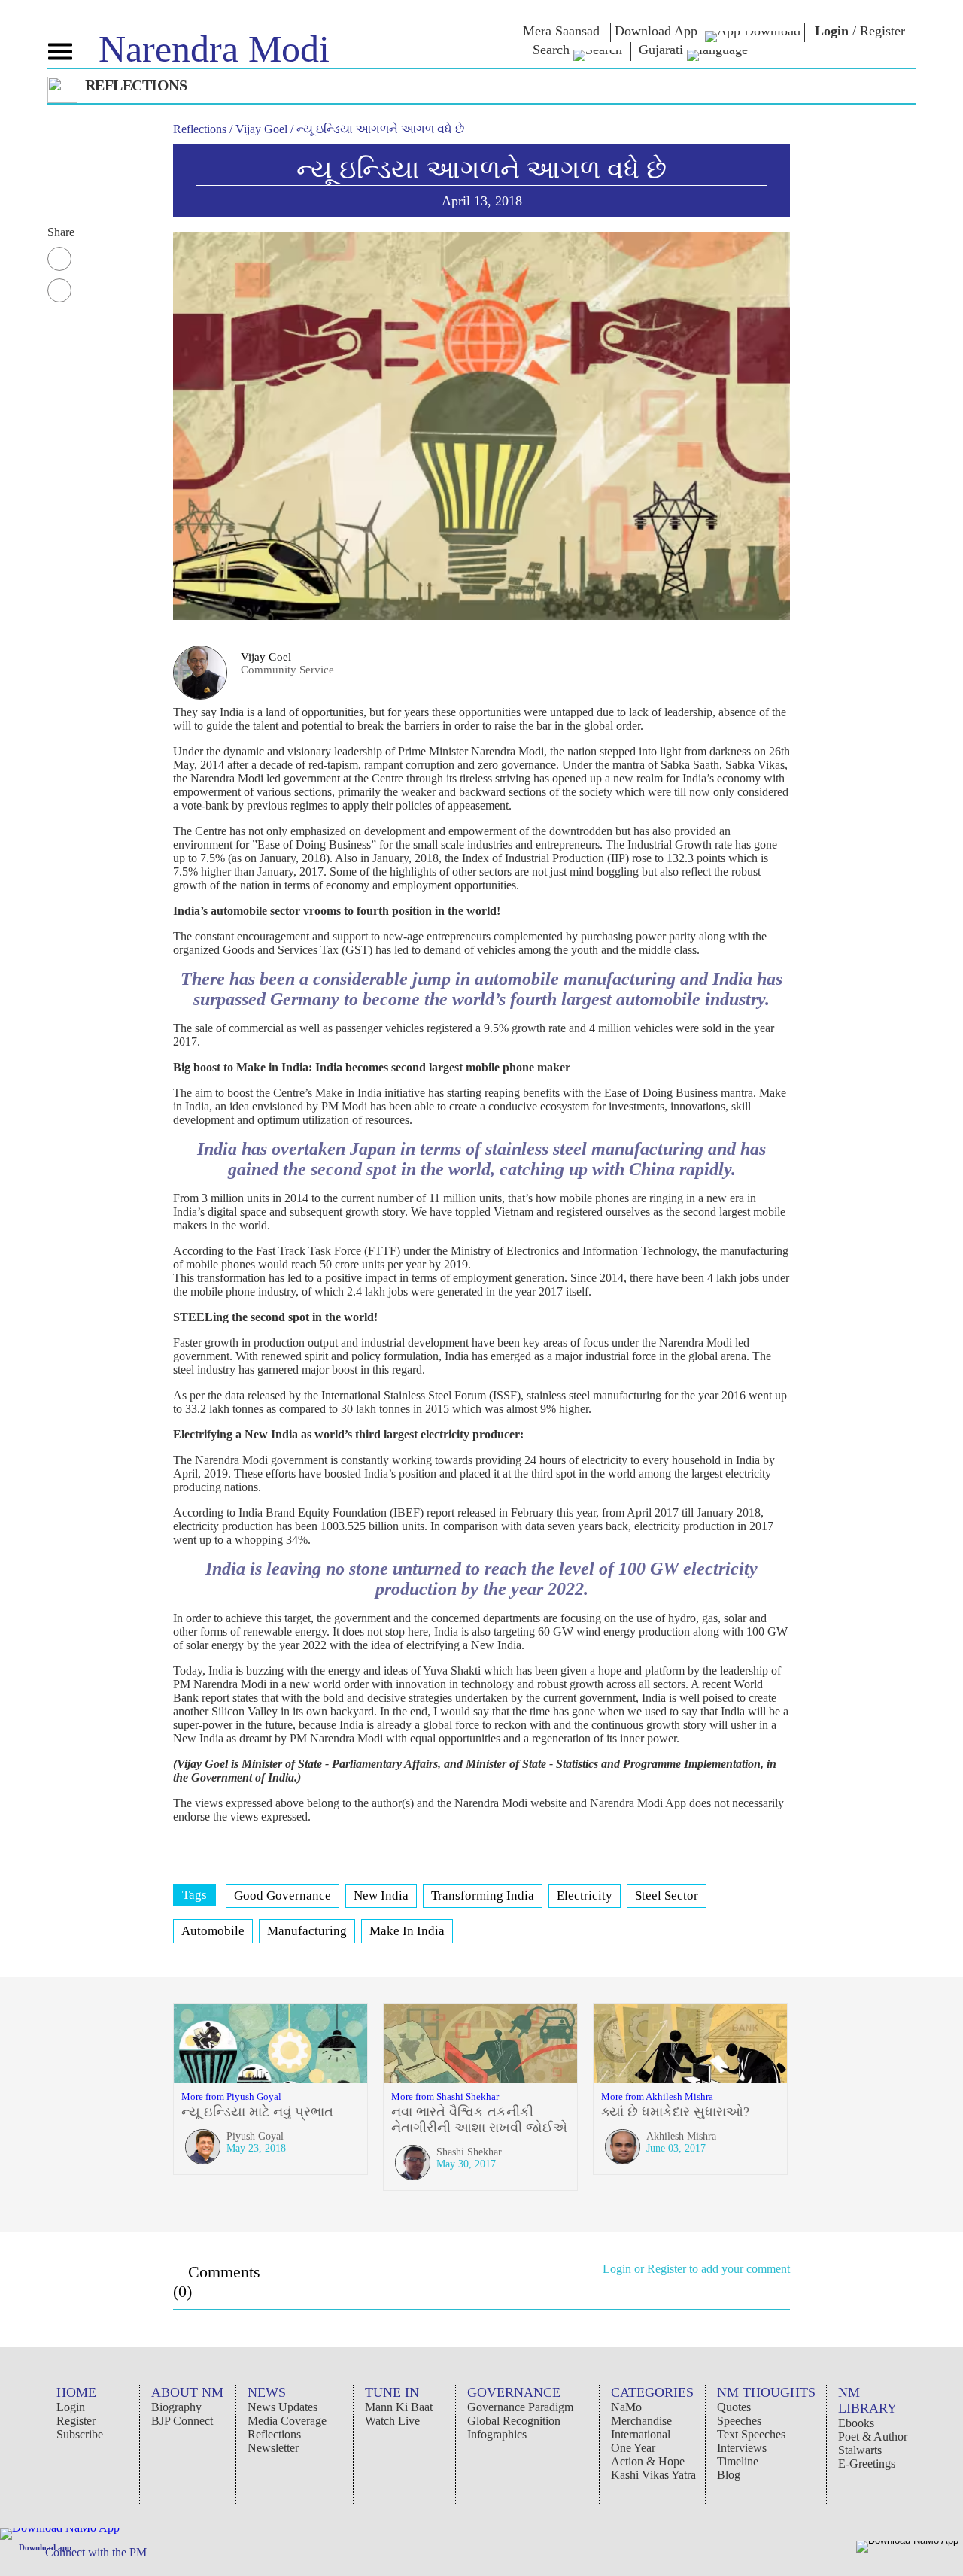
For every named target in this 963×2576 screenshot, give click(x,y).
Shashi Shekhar (469, 2152)
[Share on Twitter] (59, 290)
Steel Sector (667, 1896)
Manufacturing (307, 1931)
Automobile (213, 1931)
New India (381, 1896)
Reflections (201, 129)
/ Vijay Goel (260, 129)
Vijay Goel (266, 657)
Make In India (407, 1931)
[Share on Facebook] (59, 259)
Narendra (214, 49)
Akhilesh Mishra (681, 2136)
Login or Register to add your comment (696, 2269)
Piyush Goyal (255, 2136)
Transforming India (483, 1896)
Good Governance (283, 1896)
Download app (45, 2547)
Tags (194, 1895)
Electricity (585, 1896)
